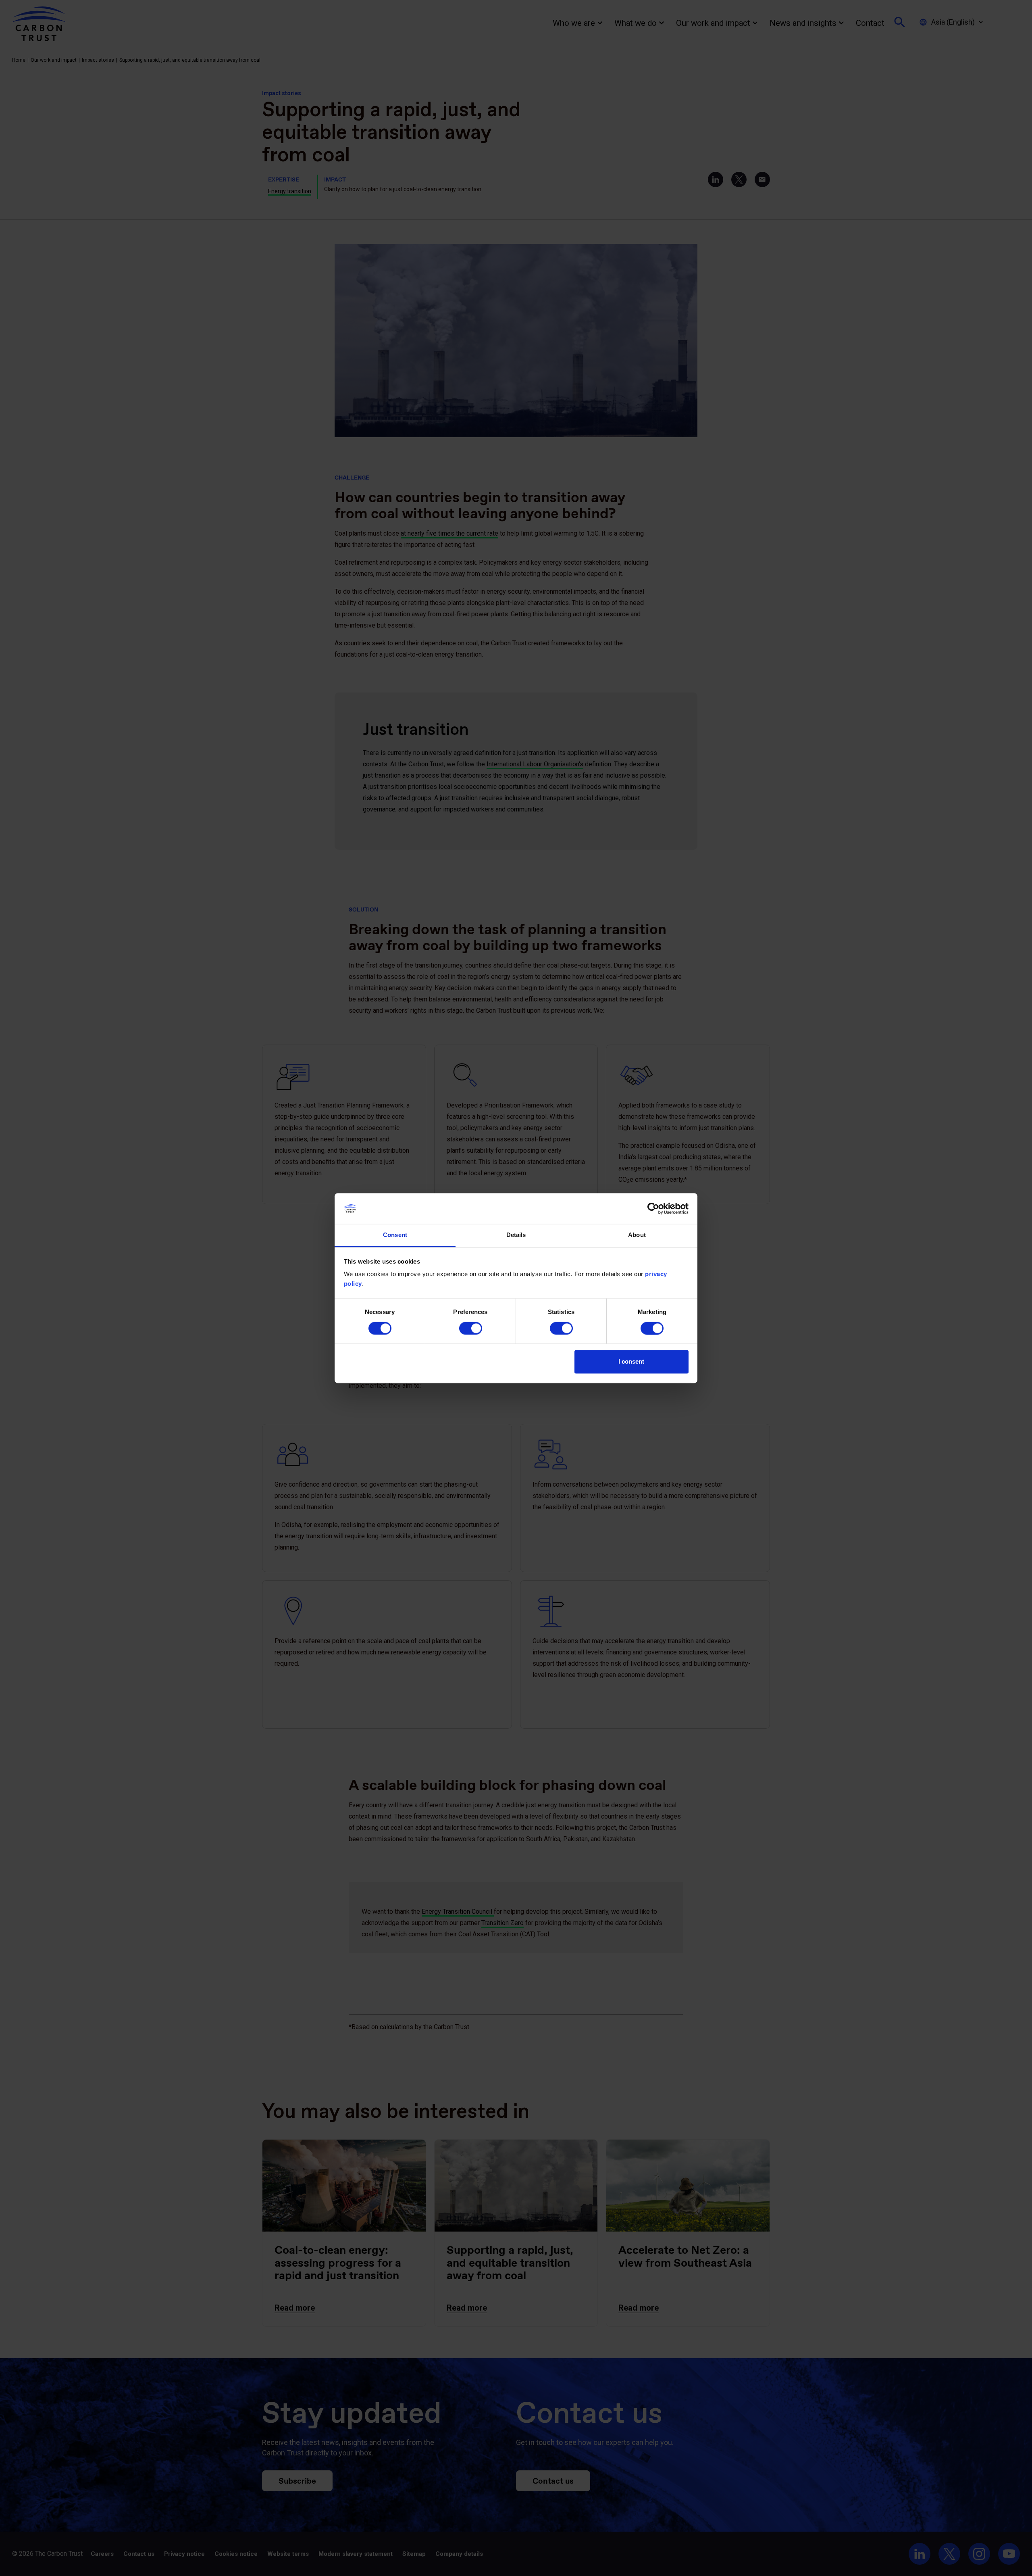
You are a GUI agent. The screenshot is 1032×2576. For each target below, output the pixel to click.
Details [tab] (516, 1235)
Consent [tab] (395, 1235)
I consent (631, 1362)
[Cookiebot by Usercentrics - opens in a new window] (653, 1208)
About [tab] (637, 1235)
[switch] (471, 1328)
